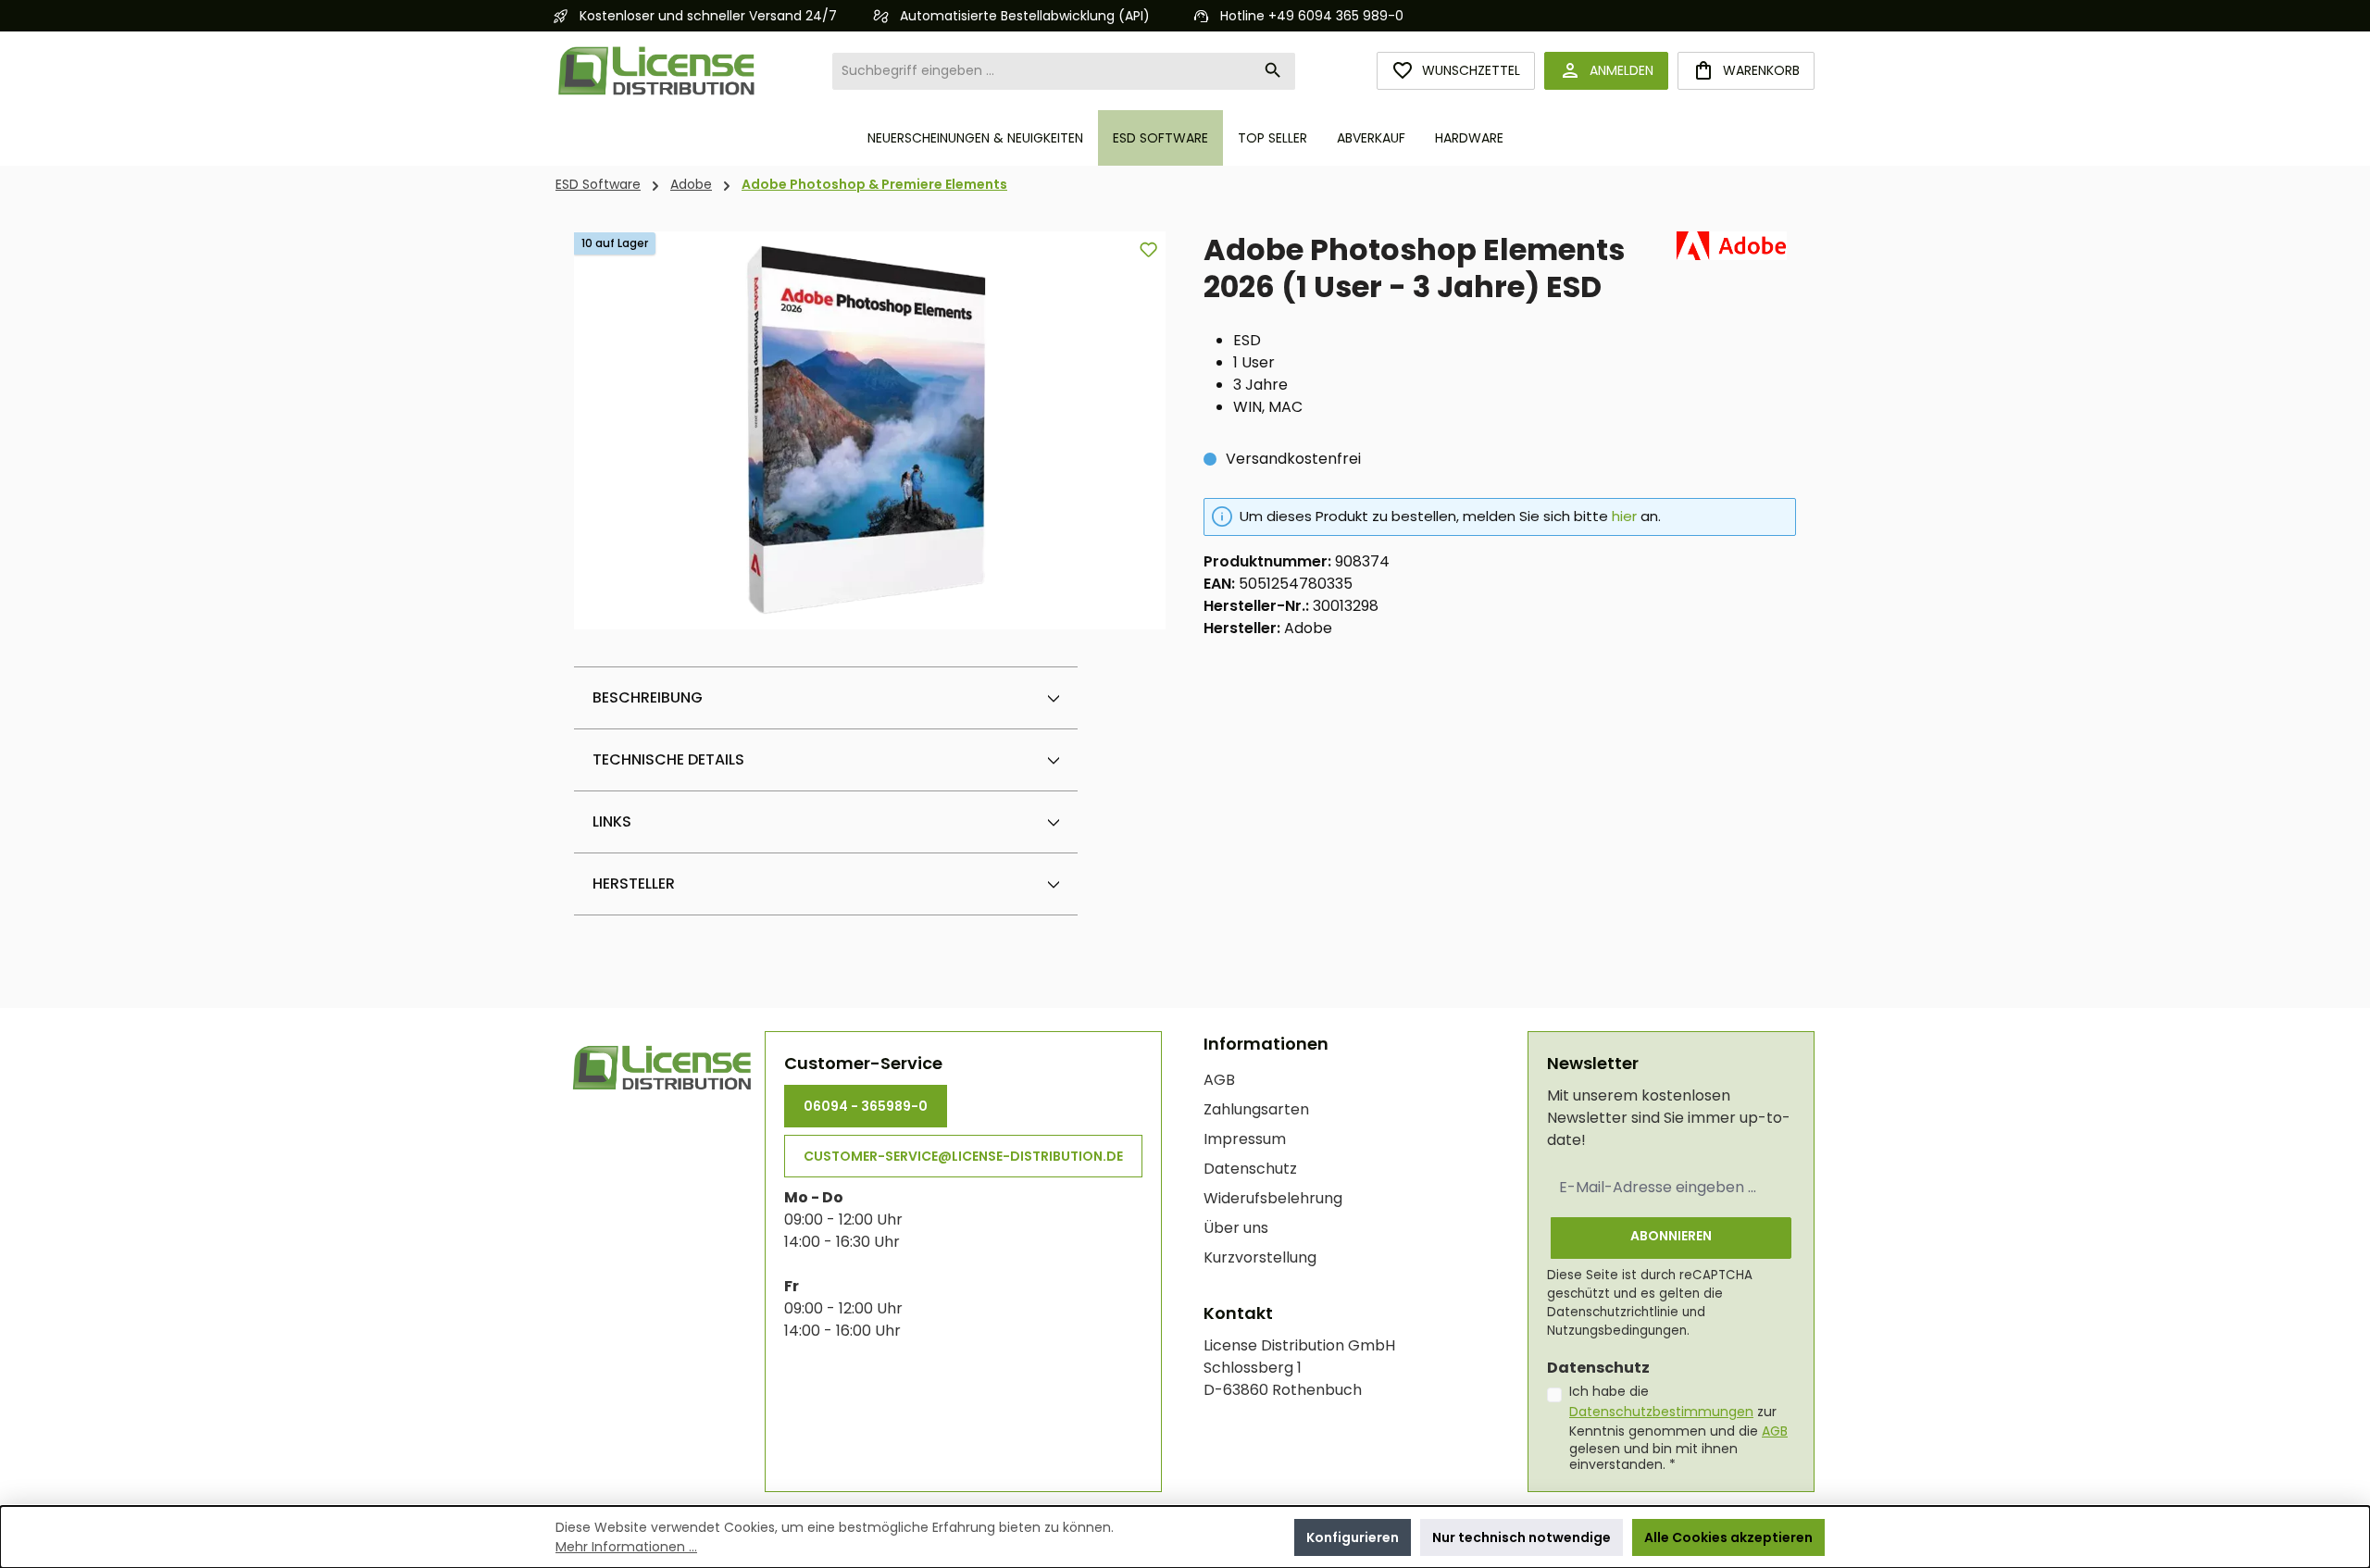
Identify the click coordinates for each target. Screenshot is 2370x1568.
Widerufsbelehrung (1273, 1198)
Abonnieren (1671, 1236)
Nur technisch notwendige (1522, 1537)
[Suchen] (1273, 71)
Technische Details (668, 759)
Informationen (1266, 1044)
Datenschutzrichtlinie (1613, 1312)
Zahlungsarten (1256, 1109)
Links (612, 821)
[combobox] (1042, 71)
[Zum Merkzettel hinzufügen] (1148, 249)
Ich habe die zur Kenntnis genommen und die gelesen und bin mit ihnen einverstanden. (1678, 1428)
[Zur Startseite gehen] (657, 71)
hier (1624, 516)
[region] (870, 430)
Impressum (1245, 1139)
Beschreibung (648, 697)
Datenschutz (1250, 1169)
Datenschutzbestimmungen (1661, 1412)
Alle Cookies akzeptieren (1728, 1537)
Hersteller (634, 884)
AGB (1219, 1080)
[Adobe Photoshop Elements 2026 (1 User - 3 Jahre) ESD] (870, 430)
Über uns (1236, 1228)
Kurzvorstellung (1260, 1257)
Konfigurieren (1353, 1537)
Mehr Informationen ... (626, 1547)
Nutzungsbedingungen (1617, 1331)
